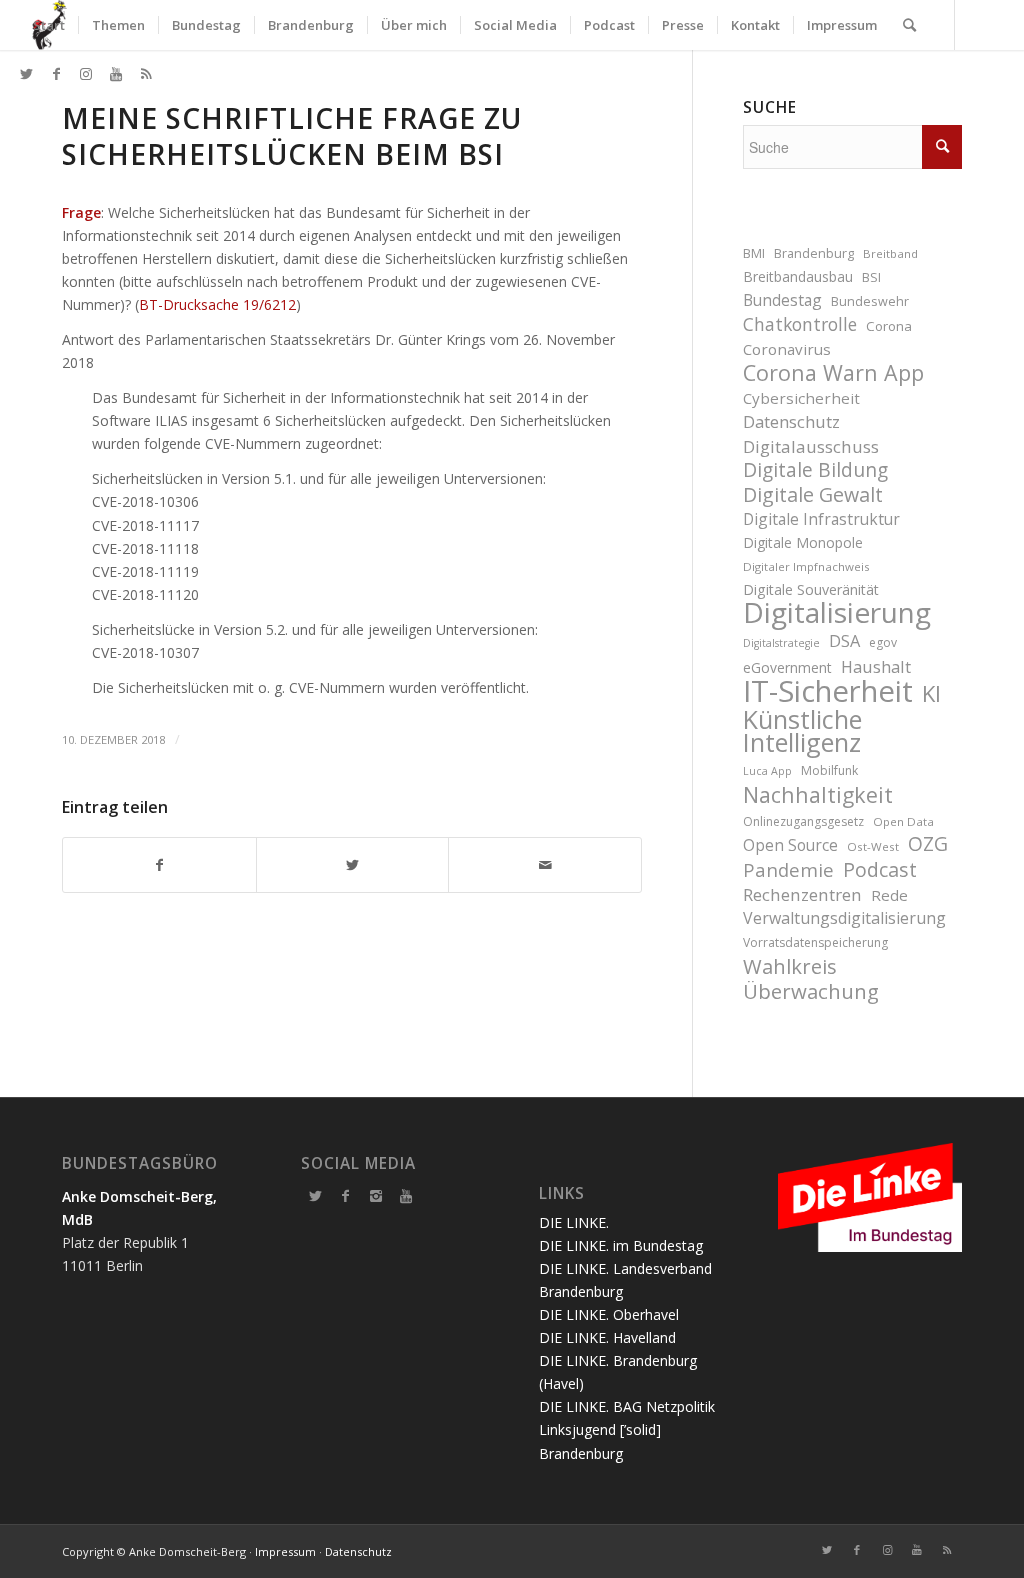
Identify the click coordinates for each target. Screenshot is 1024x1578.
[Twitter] (316, 1196)
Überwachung (811, 991)
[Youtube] (406, 1196)
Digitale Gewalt (813, 494)
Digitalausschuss (811, 446)
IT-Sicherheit (828, 691)
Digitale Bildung (815, 470)
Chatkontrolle (800, 324)
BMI (754, 253)
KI (931, 693)
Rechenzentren (802, 894)
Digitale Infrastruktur (821, 519)
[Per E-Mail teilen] (545, 865)
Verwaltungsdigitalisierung (844, 918)
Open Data (903, 821)
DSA (844, 640)
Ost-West (873, 846)
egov (883, 642)
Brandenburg (814, 253)
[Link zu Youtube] (116, 74)
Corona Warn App (833, 372)
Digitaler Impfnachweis (806, 566)
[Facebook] (346, 1196)
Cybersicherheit (801, 398)
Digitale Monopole (803, 542)
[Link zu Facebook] (56, 74)
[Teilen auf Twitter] (353, 865)
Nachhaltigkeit (818, 794)
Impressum (285, 1551)
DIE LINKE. (574, 1222)
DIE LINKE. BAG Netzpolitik (627, 1406)
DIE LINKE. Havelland (607, 1337)
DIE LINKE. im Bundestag (621, 1245)
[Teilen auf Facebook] (159, 865)
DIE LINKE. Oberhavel (609, 1314)
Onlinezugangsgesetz (803, 821)
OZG (928, 844)
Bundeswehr (870, 301)
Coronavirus (787, 349)
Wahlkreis (790, 966)
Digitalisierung (837, 612)
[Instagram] (376, 1196)
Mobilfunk (829, 770)
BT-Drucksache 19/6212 (217, 304)
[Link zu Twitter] (26, 74)
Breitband (890, 253)
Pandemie (788, 869)
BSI (871, 277)
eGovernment (787, 667)
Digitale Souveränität (811, 589)
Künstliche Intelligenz (802, 731)
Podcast (880, 869)
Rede (889, 895)
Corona (889, 326)
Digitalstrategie (781, 643)
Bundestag (782, 300)
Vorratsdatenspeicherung (815, 942)
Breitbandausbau (798, 276)
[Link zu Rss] (146, 74)
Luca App (767, 771)
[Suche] (909, 25)
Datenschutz (791, 421)
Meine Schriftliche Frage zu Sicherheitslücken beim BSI (292, 136)
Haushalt (876, 666)
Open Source (790, 845)
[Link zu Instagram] (86, 74)
